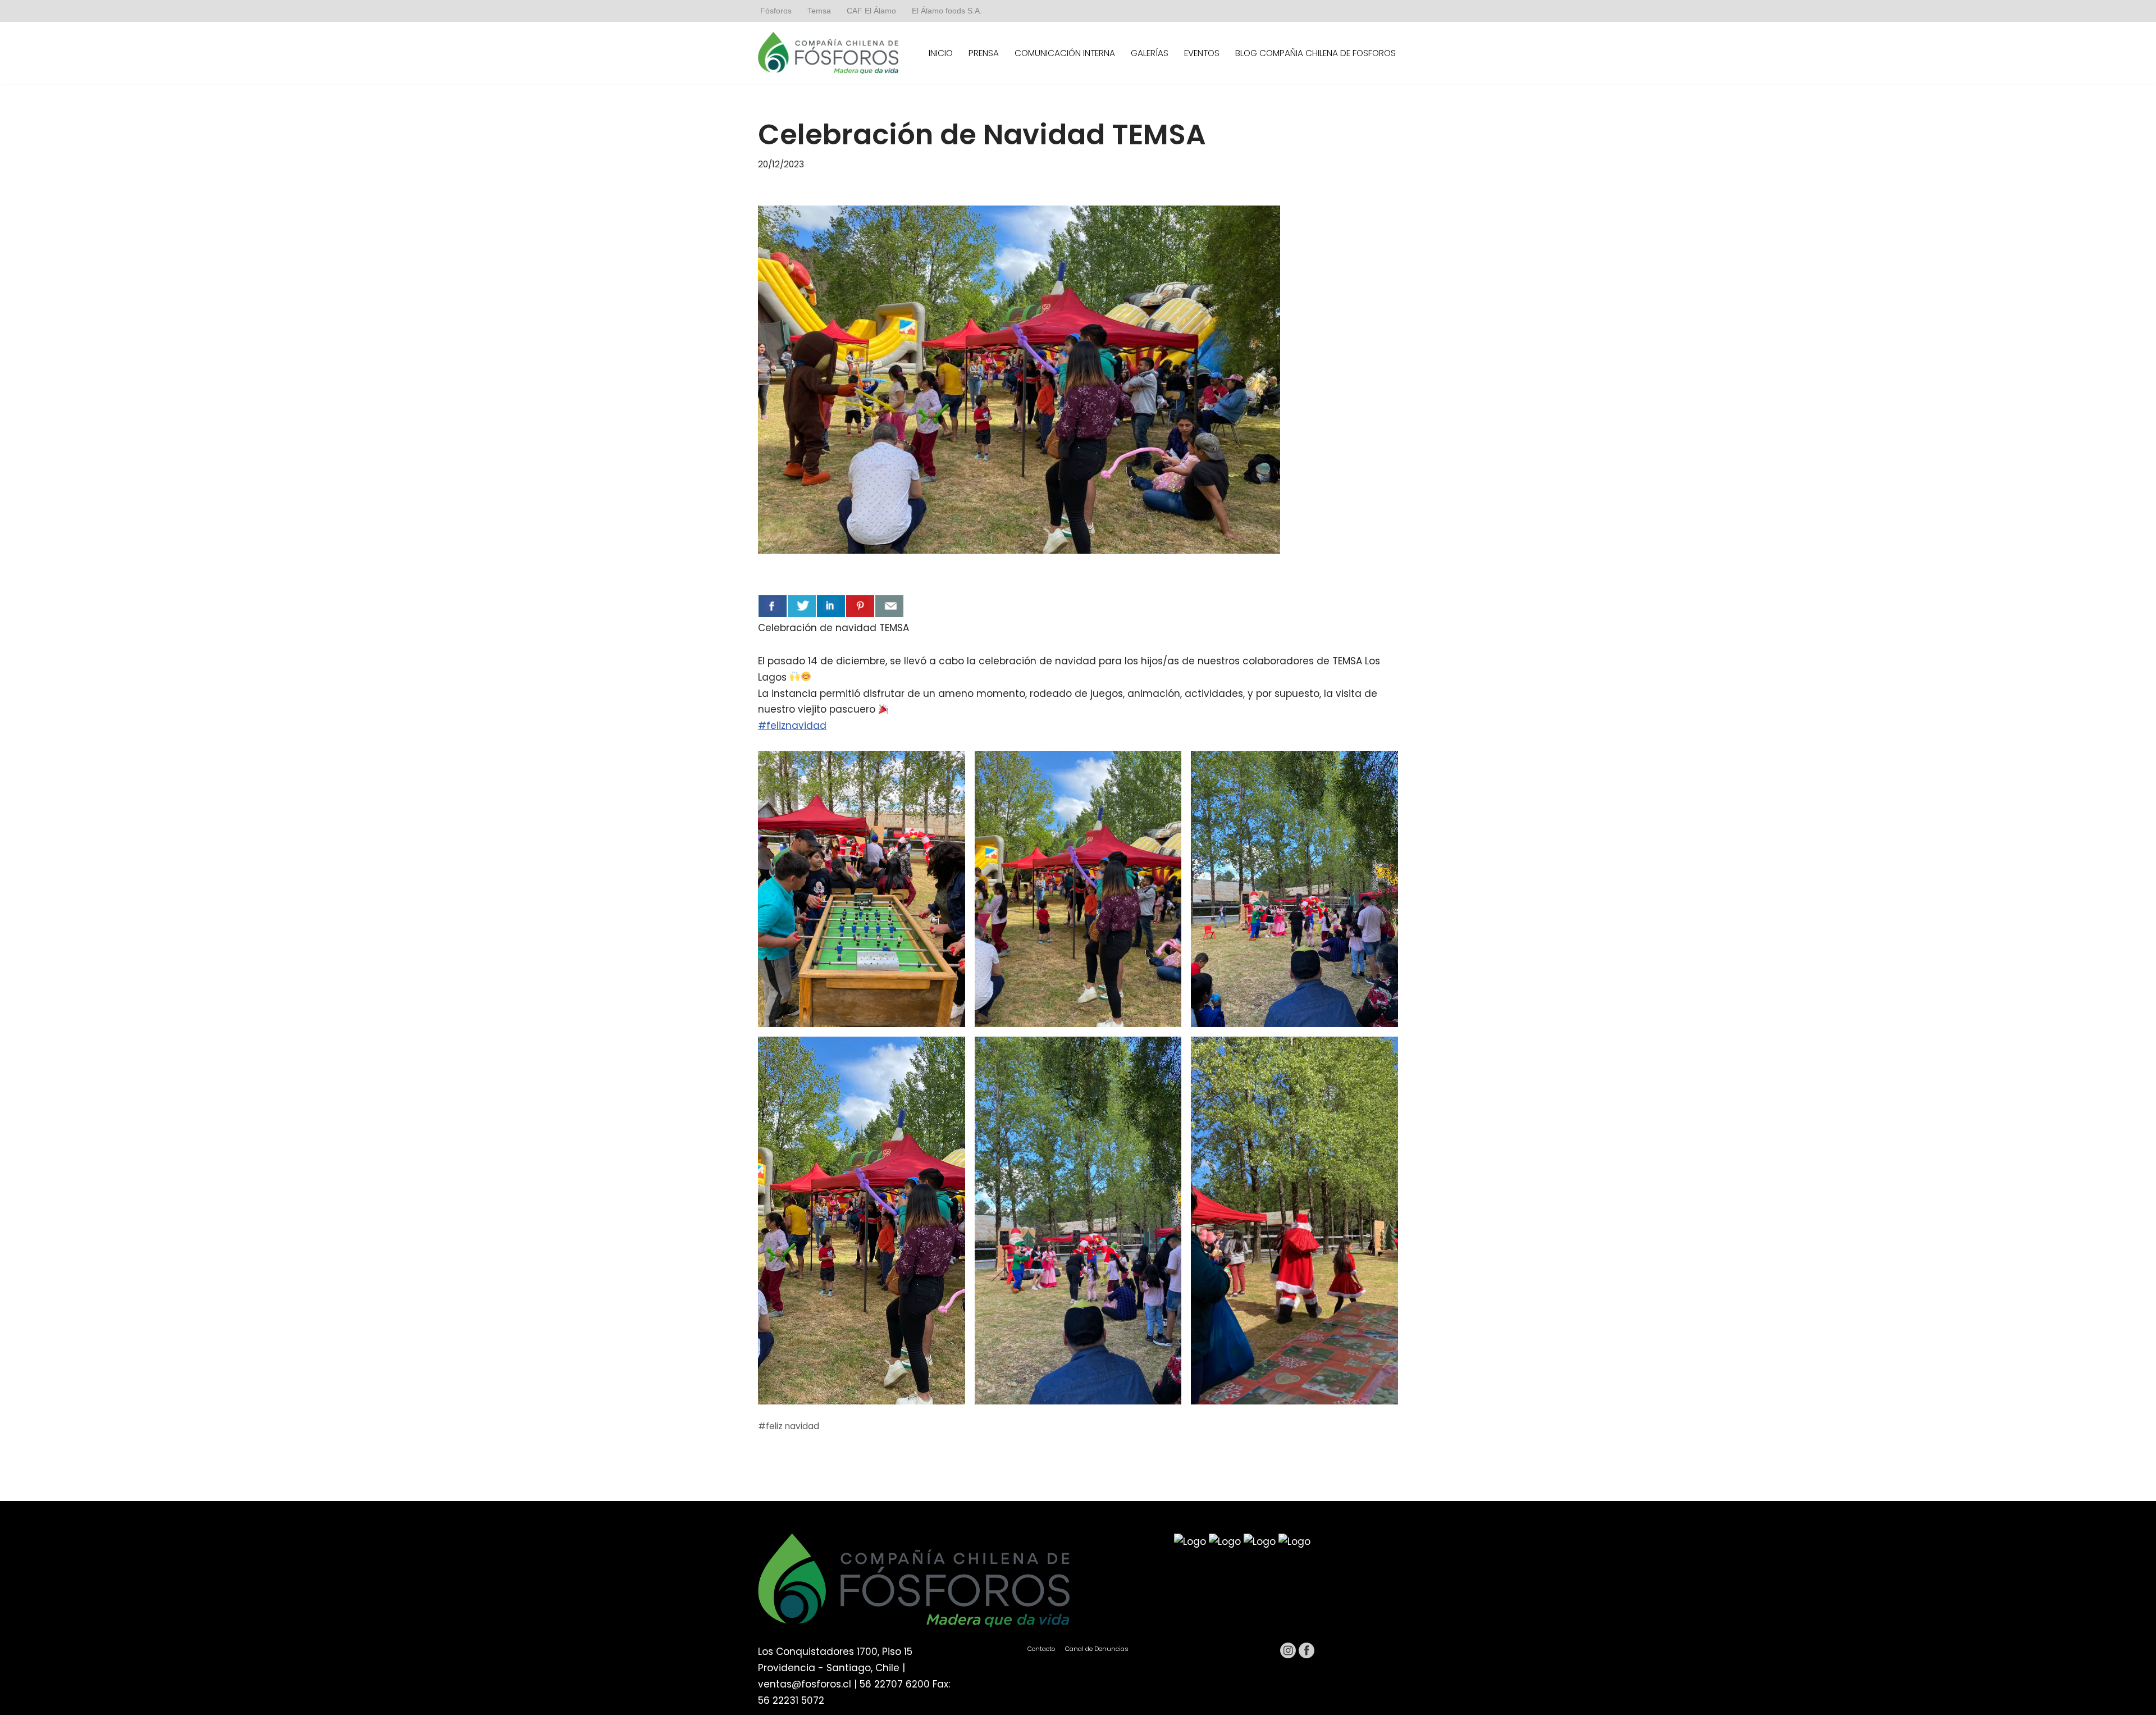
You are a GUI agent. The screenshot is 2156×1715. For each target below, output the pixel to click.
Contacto (1041, 1649)
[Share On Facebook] (773, 606)
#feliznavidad (792, 726)
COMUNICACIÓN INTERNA (1065, 53)
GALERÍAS (1150, 53)
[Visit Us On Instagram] (1288, 1656)
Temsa (819, 11)
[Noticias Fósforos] (828, 53)
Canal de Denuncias (1097, 1649)
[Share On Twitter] (802, 606)
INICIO (941, 53)
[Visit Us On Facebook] (1306, 1656)
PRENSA (984, 53)
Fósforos (776, 11)
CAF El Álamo (871, 11)
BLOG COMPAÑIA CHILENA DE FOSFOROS (1315, 53)
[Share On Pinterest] (860, 606)
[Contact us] (889, 606)
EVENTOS (1202, 53)
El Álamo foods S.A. (947, 11)
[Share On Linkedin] (831, 606)
